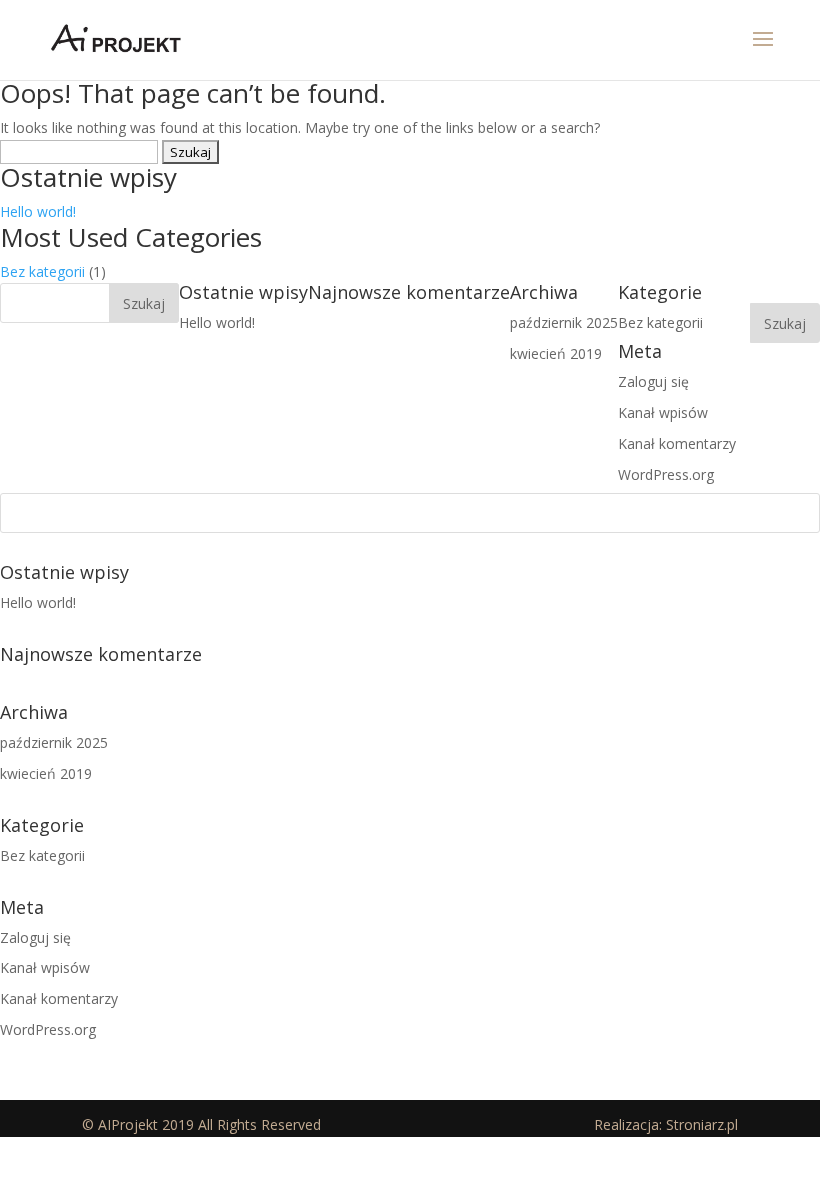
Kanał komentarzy (59, 998)
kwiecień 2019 (46, 773)
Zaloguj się (35, 937)
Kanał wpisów (45, 967)
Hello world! (38, 211)
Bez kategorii (42, 271)
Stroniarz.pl (702, 1124)
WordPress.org (48, 1029)
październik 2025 (54, 742)
